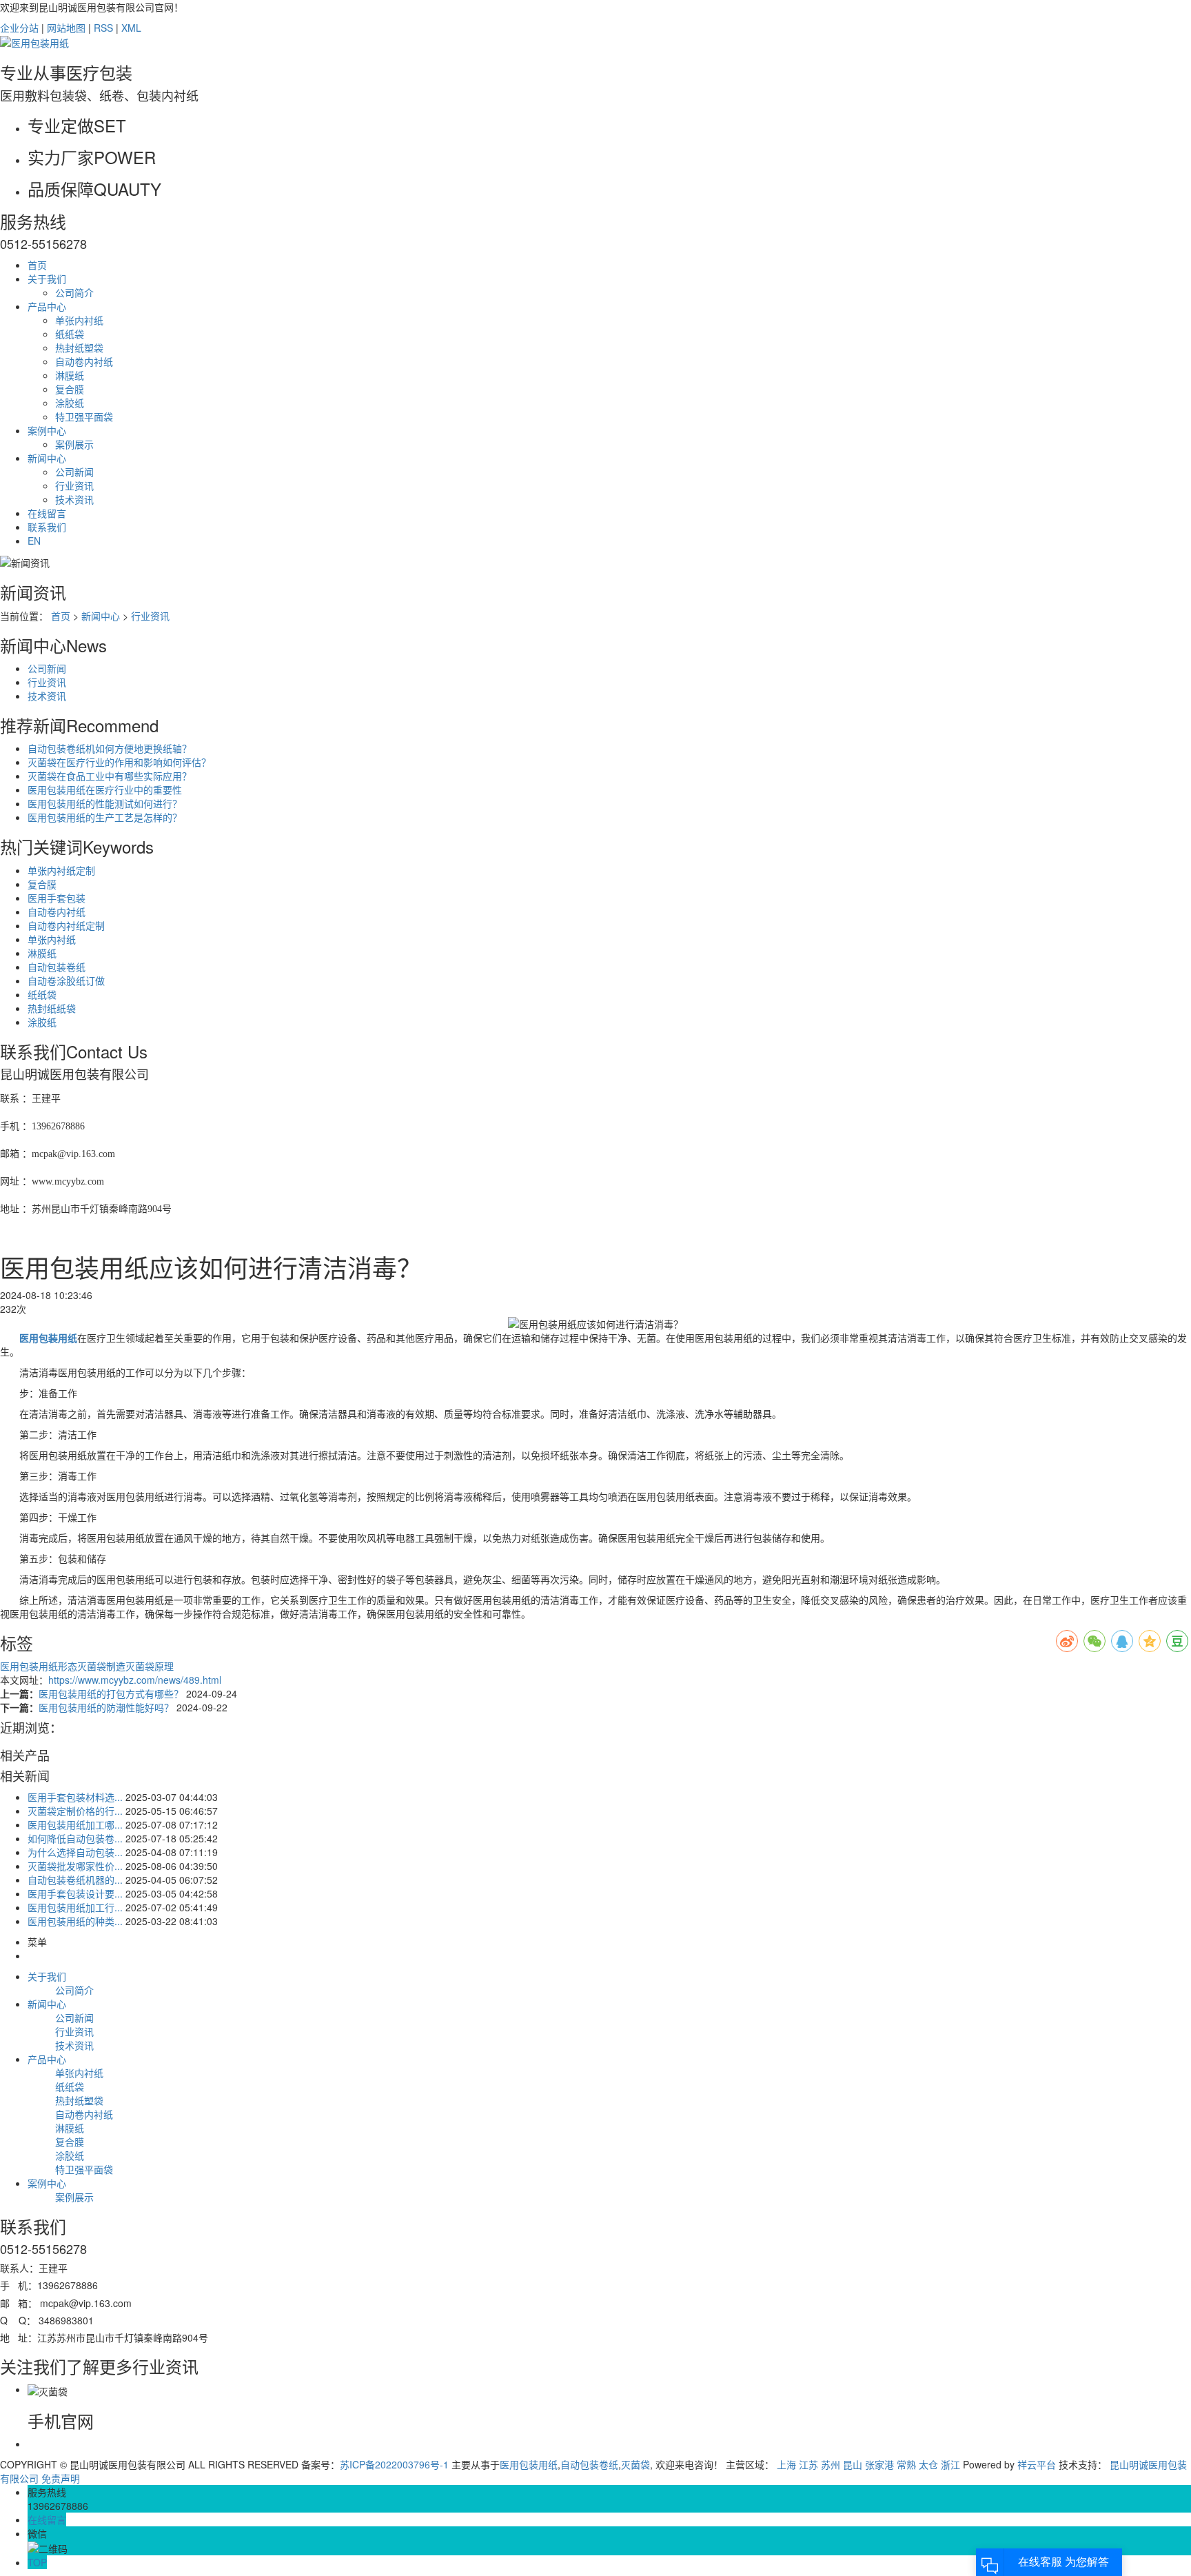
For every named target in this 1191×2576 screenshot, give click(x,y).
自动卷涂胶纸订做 (66, 980)
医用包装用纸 (529, 2464)
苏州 (831, 2464)
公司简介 (74, 292)
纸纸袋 (70, 334)
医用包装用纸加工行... (75, 1907)
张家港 (879, 2464)
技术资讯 (74, 499)
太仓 (928, 2464)
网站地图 (66, 28)
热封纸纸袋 (52, 1008)
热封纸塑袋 (79, 348)
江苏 (808, 2464)
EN (34, 541)
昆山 (853, 2464)
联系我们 (47, 527)
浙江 (950, 2464)
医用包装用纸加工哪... (75, 1824)
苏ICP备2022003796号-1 (394, 2464)
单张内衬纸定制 (61, 870)
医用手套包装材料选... (75, 1797)
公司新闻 (74, 472)
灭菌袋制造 (101, 1666)
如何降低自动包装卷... (75, 1838)
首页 (37, 265)
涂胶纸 (70, 403)
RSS (103, 28)
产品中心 (47, 306)
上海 (786, 2464)
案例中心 (47, 430)
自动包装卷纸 (57, 967)
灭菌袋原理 (150, 1666)
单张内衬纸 (79, 320)
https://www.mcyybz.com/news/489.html (135, 1680)
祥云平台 (1037, 2464)
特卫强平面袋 (84, 416)
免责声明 (61, 2478)
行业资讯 (74, 485)
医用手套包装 (57, 898)
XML (131, 28)
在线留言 (47, 513)
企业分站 (19, 28)
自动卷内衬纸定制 (66, 925)
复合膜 (70, 389)
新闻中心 (47, 458)
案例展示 (74, 444)
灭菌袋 (635, 2464)
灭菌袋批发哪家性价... (75, 1866)
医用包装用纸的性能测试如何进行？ (105, 803)
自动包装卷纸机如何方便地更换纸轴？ (110, 748)
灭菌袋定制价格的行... (75, 1811)
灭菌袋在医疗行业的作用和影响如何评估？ (119, 762)
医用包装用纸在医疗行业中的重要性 (105, 789)
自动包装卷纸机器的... (75, 1880)
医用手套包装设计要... (75, 1893)
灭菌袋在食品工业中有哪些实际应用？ (110, 776)
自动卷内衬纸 (84, 361)
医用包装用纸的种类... (75, 1921)
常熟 (906, 2464)
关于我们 (47, 279)
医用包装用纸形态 (39, 1666)
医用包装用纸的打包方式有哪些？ (112, 1693)
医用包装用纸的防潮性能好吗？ (108, 1707)
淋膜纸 (70, 375)
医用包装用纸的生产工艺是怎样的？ (105, 817)
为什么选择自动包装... (75, 1852)
